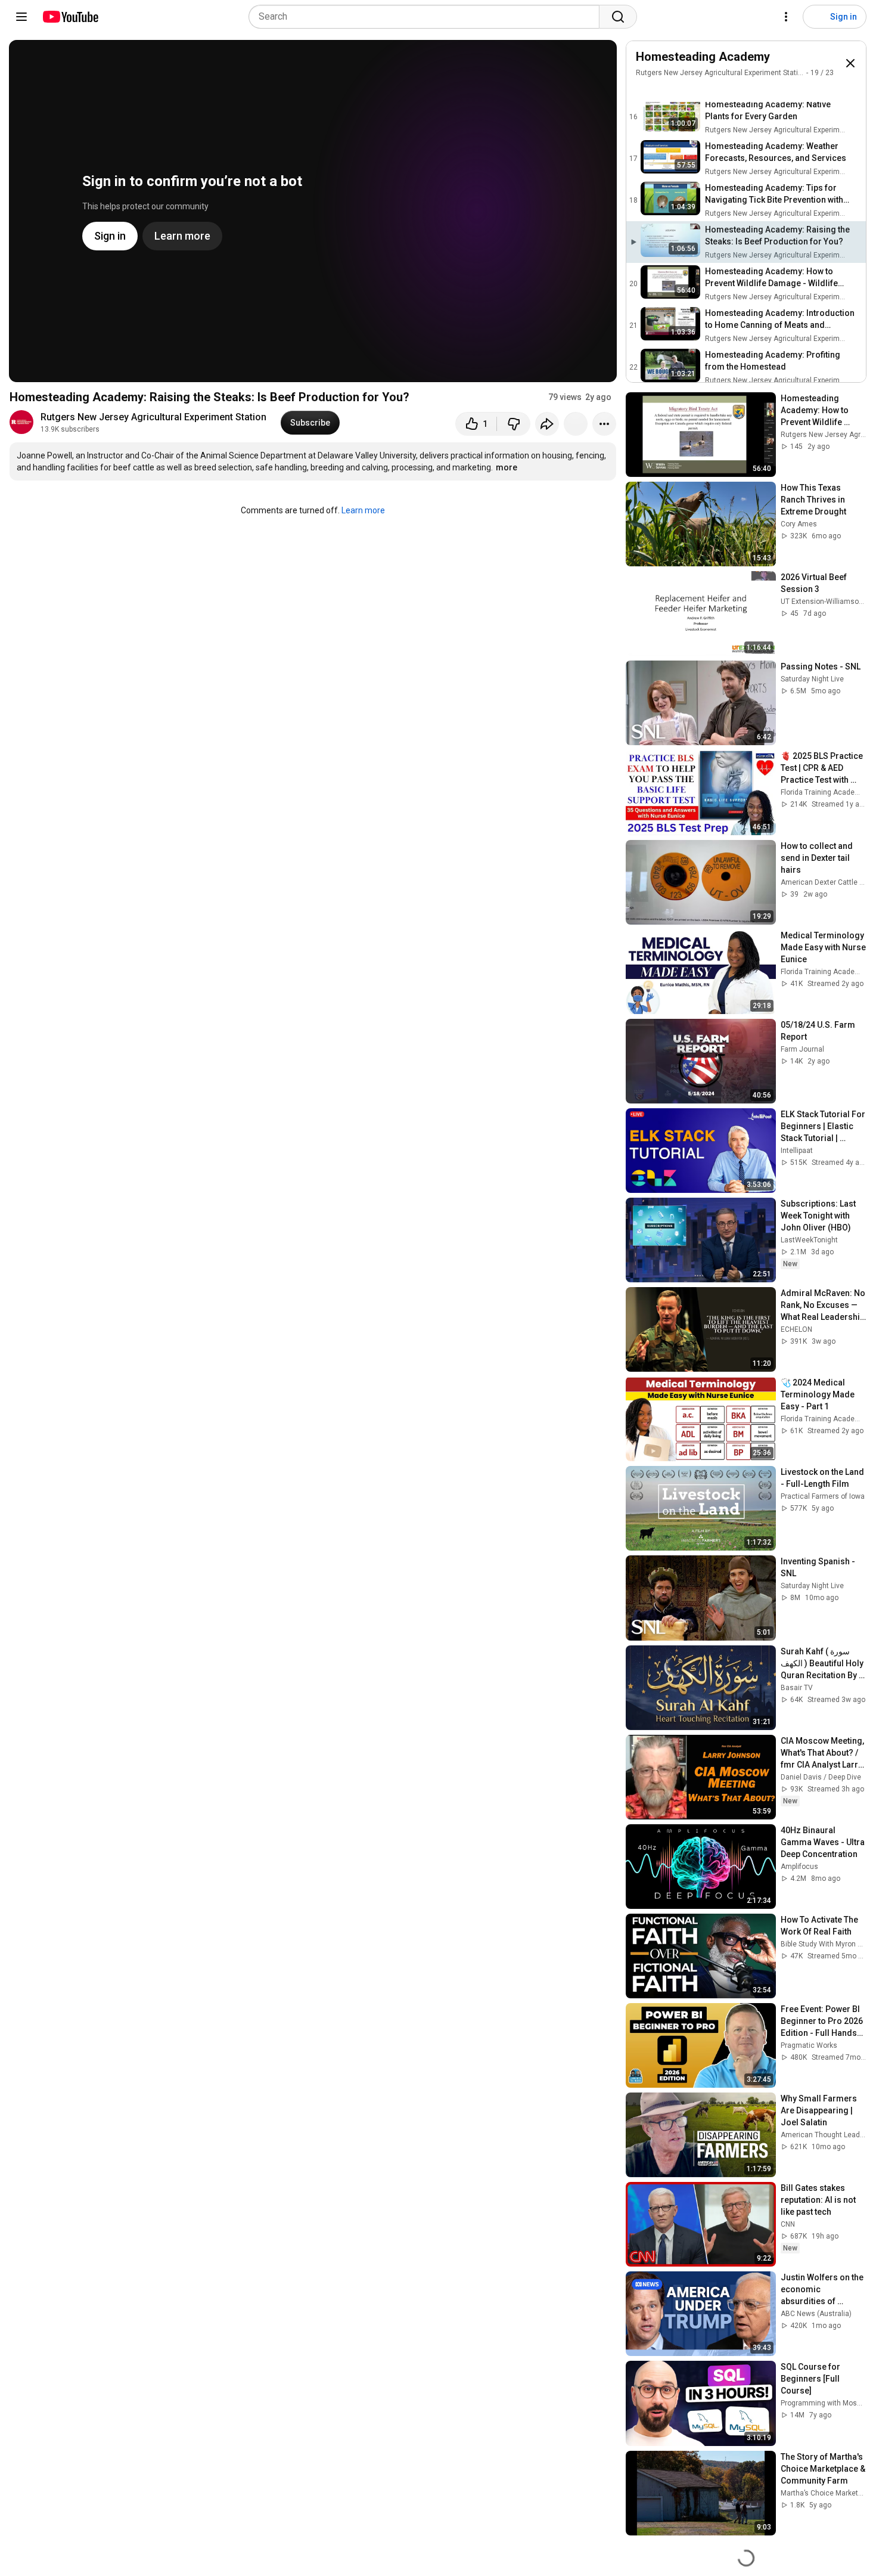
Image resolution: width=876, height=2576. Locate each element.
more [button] (507, 467)
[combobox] (428, 17)
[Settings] (786, 17)
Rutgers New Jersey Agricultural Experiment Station (153, 417)
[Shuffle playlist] (667, 90)
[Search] (618, 17)
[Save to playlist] (576, 424)
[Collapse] (850, 63)
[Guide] (21, 17)
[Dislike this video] (514, 424)
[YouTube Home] (70, 17)
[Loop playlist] (643, 90)
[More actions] (604, 424)
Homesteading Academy (703, 57)
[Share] (547, 424)
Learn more (363, 510)
